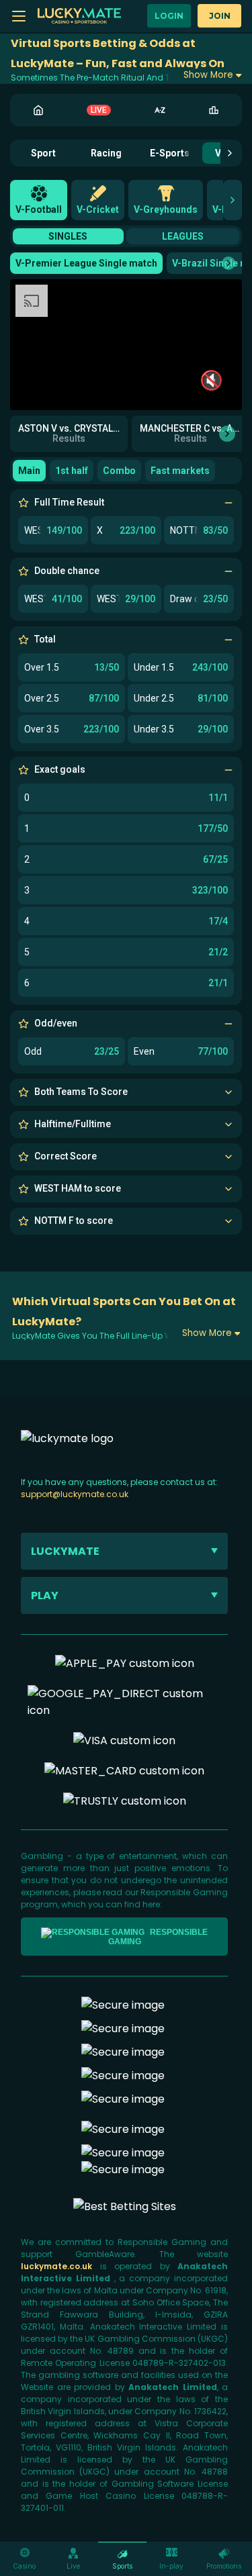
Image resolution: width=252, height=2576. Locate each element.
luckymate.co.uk (60, 2266)
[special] (125, 2206)
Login (169, 16)
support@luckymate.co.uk (75, 1494)
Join (220, 16)
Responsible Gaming (158, 1937)
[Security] (123, 2029)
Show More (208, 75)
